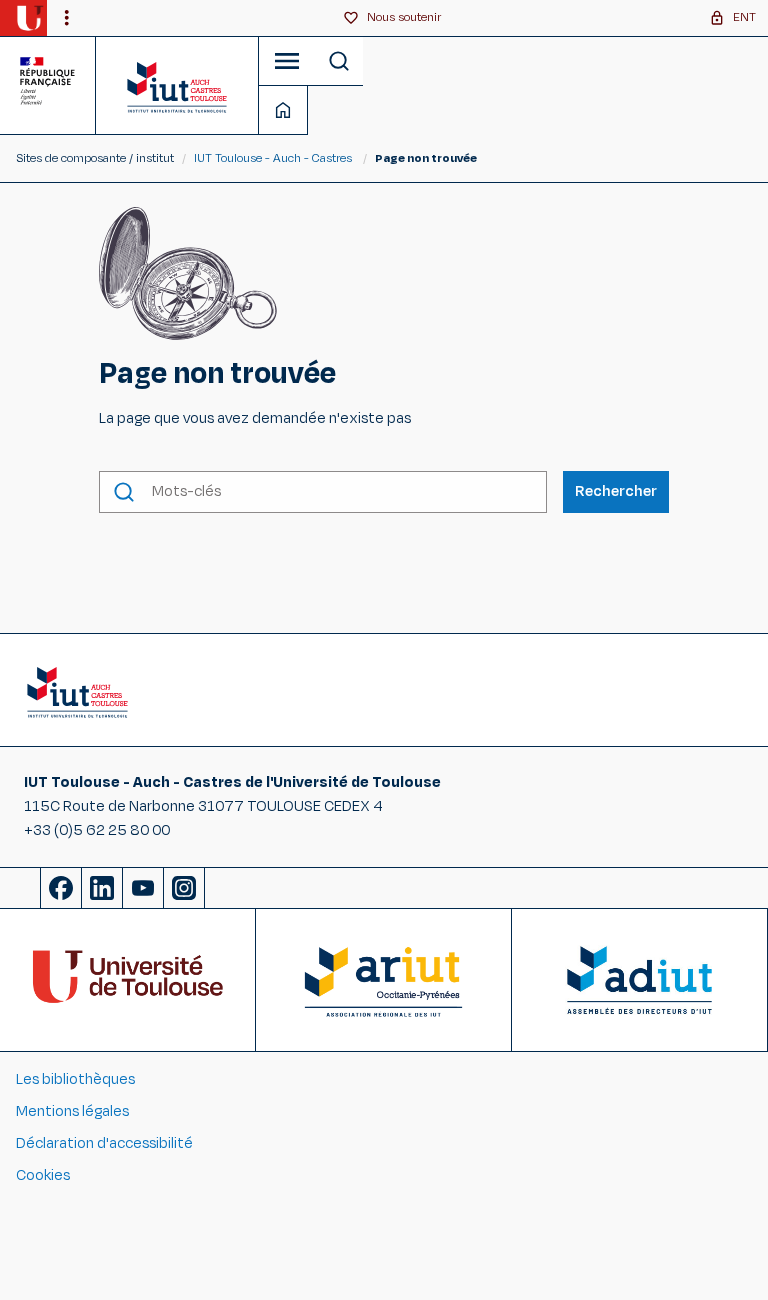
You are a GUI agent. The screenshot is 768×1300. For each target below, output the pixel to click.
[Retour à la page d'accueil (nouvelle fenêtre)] (29, 18)
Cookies (43, 1175)
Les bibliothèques (75, 1079)
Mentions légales (72, 1111)
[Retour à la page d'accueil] (177, 85)
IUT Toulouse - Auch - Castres (273, 158)
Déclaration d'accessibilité (104, 1143)
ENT (744, 17)
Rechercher (616, 491)
